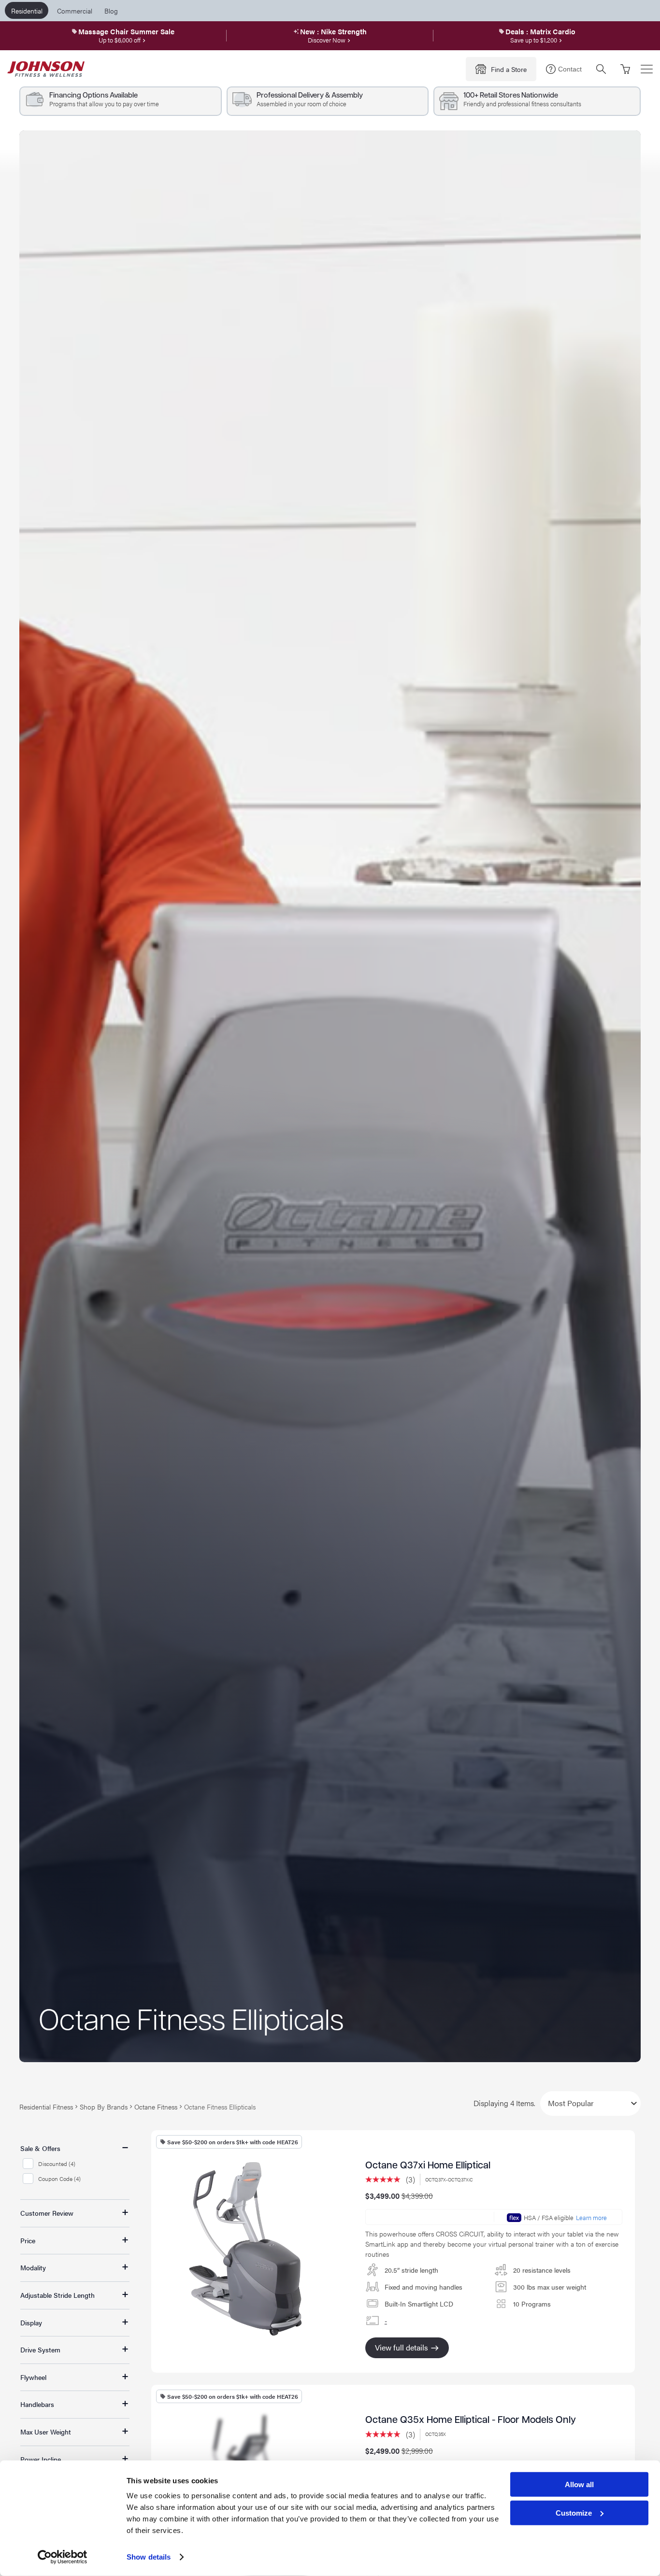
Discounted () (57, 2164)
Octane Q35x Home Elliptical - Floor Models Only (471, 2420)
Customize (574, 2513)
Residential (27, 11)
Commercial (75, 11)
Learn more (591, 2218)
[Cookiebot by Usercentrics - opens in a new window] (63, 2557)
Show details (149, 2557)
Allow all (579, 2484)
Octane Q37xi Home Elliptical (428, 2166)
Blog (111, 11)
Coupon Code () (59, 2179)
